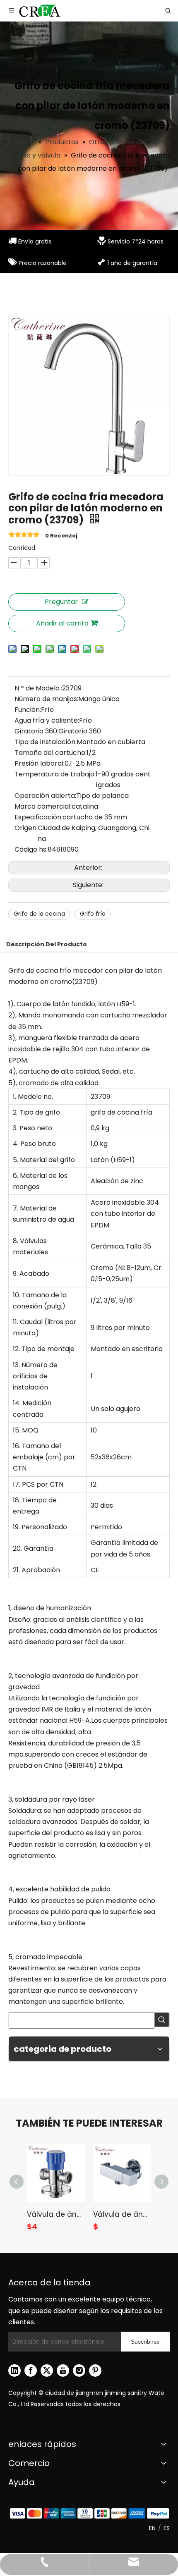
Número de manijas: (46, 699)
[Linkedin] (14, 2371)
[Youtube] (63, 2371)
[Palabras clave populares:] (162, 2020)
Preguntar (61, 602)
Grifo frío (93, 914)
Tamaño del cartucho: (51, 753)
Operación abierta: (45, 796)
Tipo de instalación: (46, 742)
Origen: (26, 828)
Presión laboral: (40, 763)
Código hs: (31, 849)
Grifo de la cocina (39, 914)
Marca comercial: (43, 806)
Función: (28, 710)
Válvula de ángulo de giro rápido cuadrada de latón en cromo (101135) (122, 2214)
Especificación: (38, 817)
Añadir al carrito (62, 623)
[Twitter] (47, 2371)
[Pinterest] (95, 2371)
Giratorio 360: (36, 731)
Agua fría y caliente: (47, 720)
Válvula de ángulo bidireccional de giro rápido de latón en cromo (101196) (56, 2214)
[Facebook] (31, 2371)
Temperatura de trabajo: (55, 774)
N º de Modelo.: (38, 688)
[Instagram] (79, 2371)
